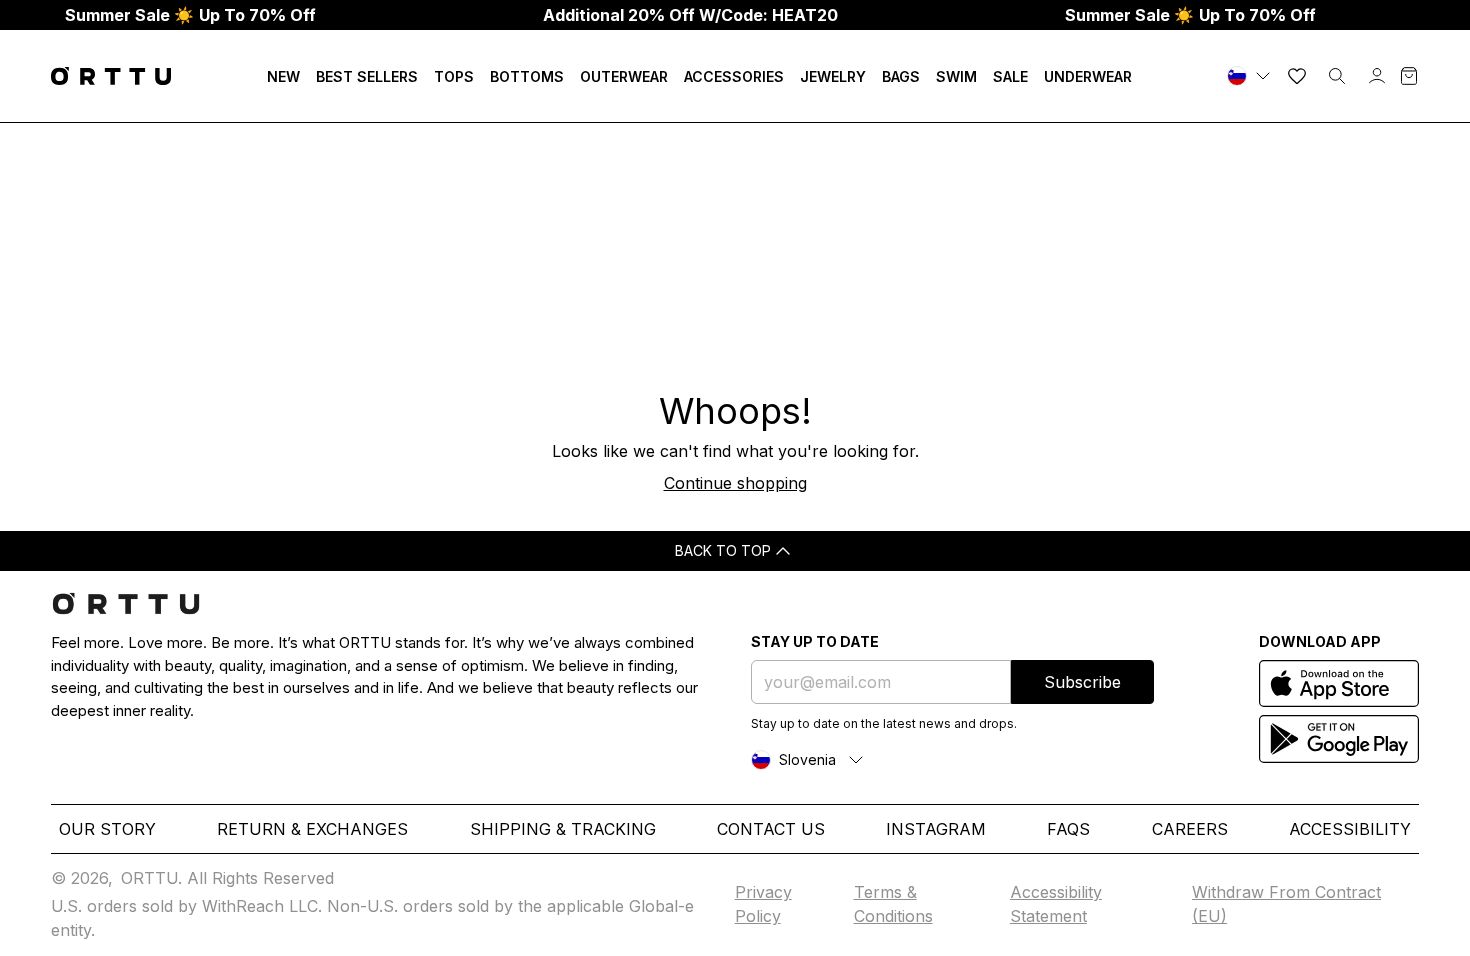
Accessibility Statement (1056, 904)
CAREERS (1190, 829)
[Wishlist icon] (1297, 76)
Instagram (936, 829)
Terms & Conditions (893, 904)
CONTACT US (771, 829)
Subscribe (1082, 682)
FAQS (1068, 829)
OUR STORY (107, 829)
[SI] (1251, 76)
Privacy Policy (763, 904)
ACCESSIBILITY (1350, 829)
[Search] (1337, 76)
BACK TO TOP (723, 550)
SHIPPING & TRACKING (563, 829)
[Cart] (1409, 76)
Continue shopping (735, 483)
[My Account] (1377, 76)
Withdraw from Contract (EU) (1286, 904)
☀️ (190, 15)
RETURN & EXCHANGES (312, 829)
